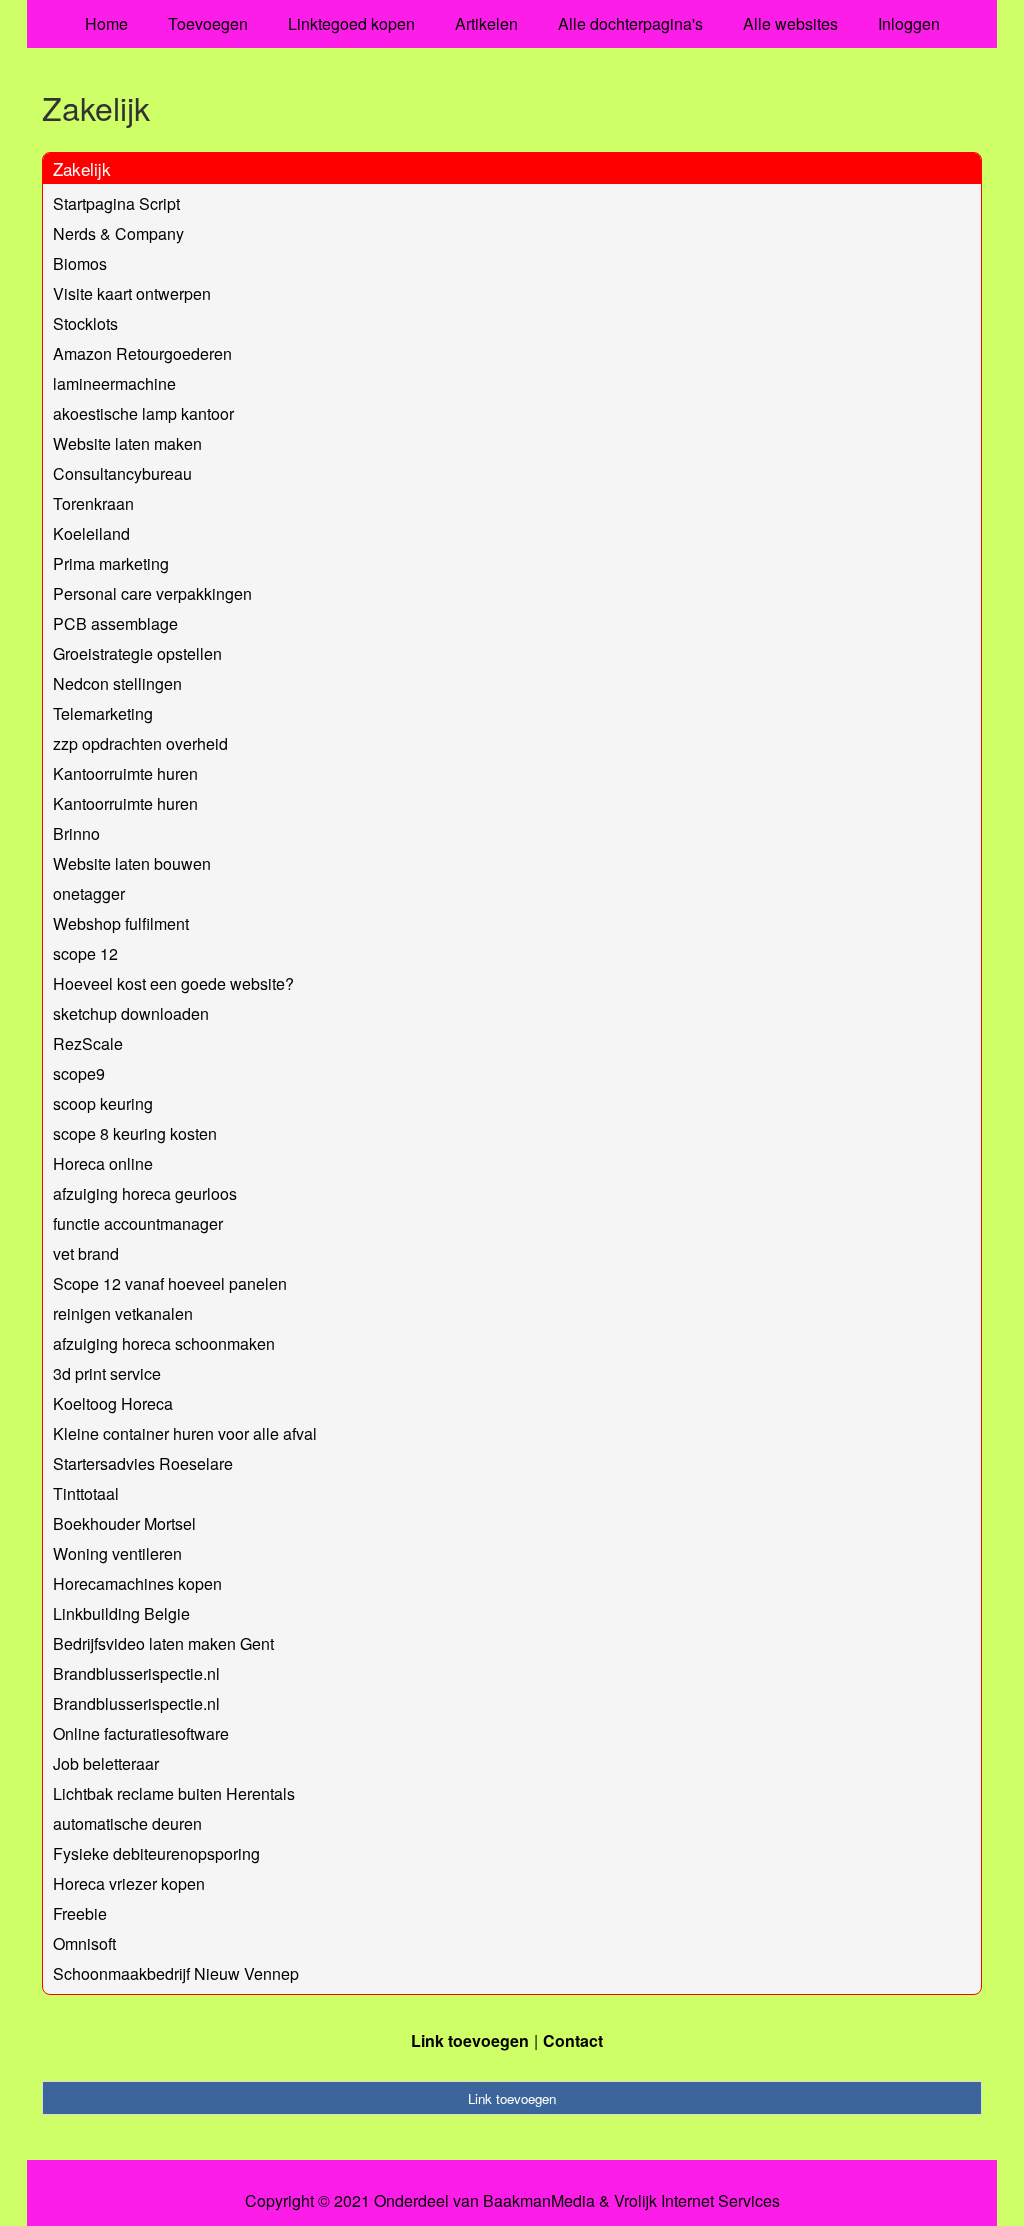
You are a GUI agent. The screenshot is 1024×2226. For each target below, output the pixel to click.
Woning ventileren (117, 1553)
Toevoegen (208, 23)
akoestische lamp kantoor (143, 413)
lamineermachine (114, 383)
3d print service (107, 1373)
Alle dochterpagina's (630, 23)
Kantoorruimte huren (125, 773)
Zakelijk (82, 168)
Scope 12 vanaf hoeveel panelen (170, 1283)
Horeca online (103, 1163)
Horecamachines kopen (137, 1583)
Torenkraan (93, 503)
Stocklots (85, 323)
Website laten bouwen (132, 863)
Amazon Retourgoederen (142, 353)
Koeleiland (91, 533)
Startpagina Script (116, 203)
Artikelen (486, 23)
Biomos (80, 263)
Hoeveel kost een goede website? (173, 983)
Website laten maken (127, 443)
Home (106, 23)
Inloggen (909, 23)
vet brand (86, 1253)
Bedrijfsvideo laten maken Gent (163, 1643)
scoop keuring (103, 1103)
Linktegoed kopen (351, 23)
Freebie (80, 1913)
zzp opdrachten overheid (140, 743)
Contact (573, 2040)
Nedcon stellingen (117, 683)
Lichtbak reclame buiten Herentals (174, 1793)
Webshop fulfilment (121, 923)
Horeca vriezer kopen (129, 1883)
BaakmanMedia (539, 2201)
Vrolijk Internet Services (697, 2201)
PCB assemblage (115, 623)
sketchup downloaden (131, 1013)
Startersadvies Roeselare (143, 1463)
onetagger (89, 893)
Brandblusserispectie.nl (136, 1673)
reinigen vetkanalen (123, 1313)
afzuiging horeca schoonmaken (164, 1343)
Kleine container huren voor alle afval (185, 1433)
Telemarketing (103, 713)
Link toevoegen (470, 2040)
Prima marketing (111, 563)
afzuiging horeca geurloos (145, 1193)
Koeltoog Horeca (113, 1403)
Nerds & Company (118, 233)
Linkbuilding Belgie (121, 1613)
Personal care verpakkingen (152, 593)
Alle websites (790, 23)
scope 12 (85, 953)
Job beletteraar (106, 1763)
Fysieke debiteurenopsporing (156, 1853)
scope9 (79, 1073)
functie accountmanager (138, 1223)
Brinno (76, 833)
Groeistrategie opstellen (137, 653)
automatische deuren (127, 1823)
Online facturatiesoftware (141, 1733)
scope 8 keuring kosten (135, 1133)
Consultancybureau (122, 473)
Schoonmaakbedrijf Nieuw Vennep (176, 1973)
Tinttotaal (86, 1493)
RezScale (88, 1043)
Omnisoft (84, 1943)
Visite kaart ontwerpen (132, 293)
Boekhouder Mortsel (124, 1523)
